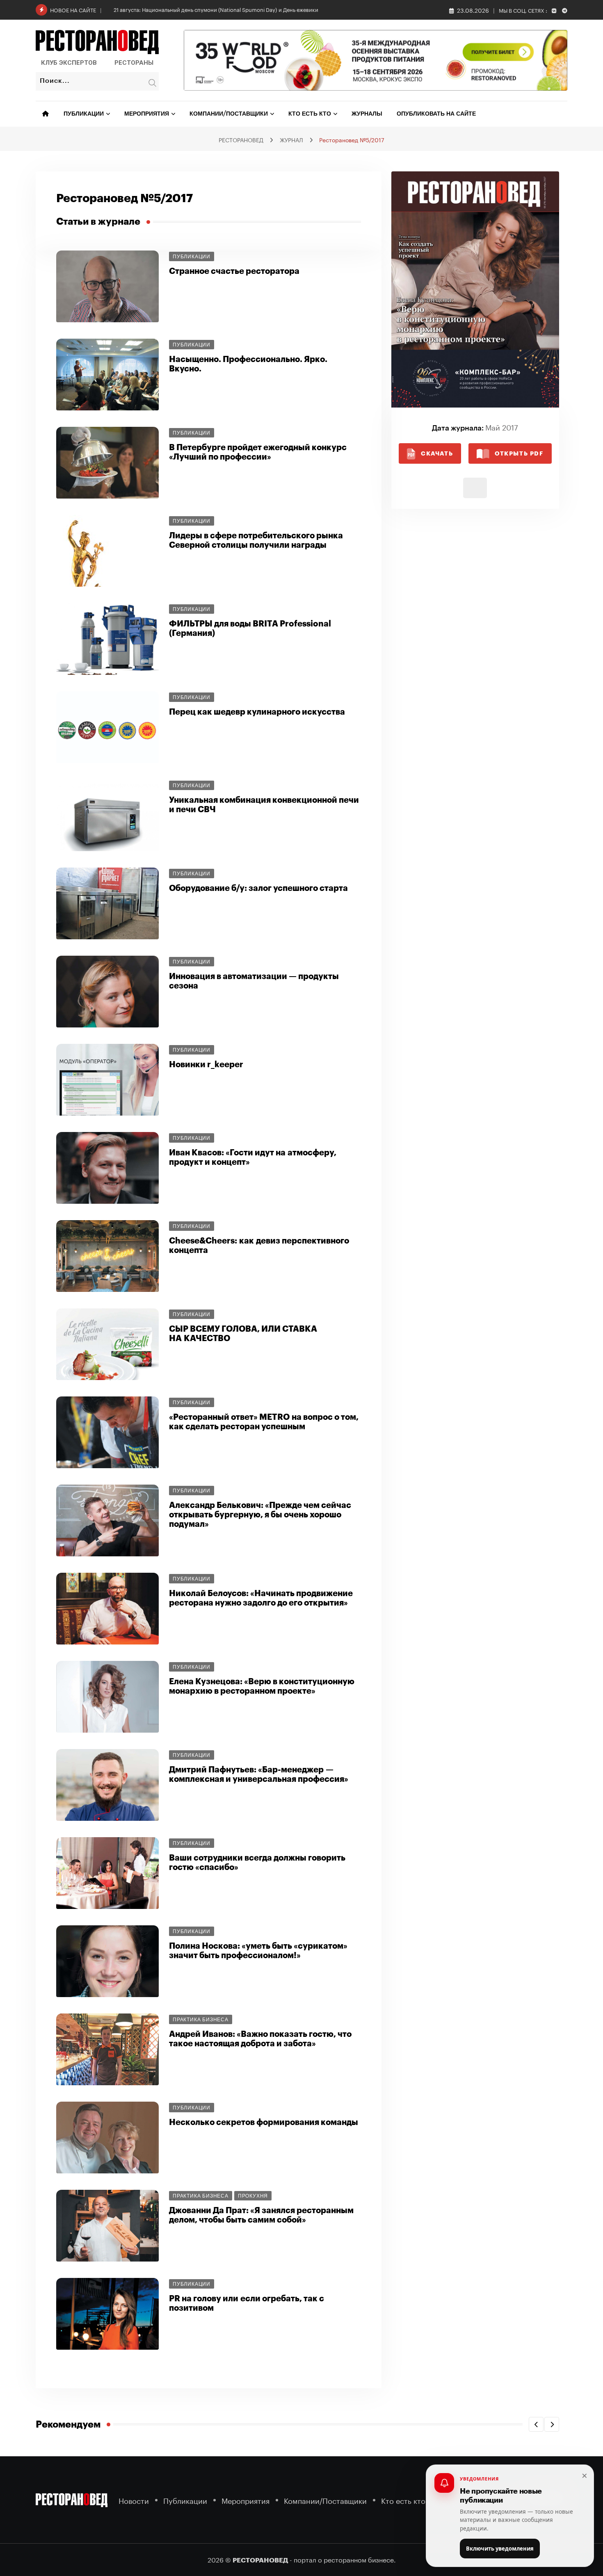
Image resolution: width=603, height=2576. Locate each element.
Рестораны (134, 63)
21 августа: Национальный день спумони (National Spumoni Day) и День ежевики (216, 9)
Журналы (367, 114)
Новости (134, 2500)
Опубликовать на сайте (436, 114)
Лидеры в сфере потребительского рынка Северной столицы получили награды (256, 540)
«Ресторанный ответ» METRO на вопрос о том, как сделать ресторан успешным (264, 1422)
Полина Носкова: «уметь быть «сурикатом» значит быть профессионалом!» (258, 1951)
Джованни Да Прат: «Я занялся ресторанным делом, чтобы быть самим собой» (261, 2215)
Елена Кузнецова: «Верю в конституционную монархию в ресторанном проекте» (262, 1686)
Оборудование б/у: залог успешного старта (258, 888)
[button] (536, 2424)
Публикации (84, 114)
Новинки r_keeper (206, 1065)
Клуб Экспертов (69, 63)
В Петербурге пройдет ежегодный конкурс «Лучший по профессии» (258, 452)
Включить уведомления (500, 2549)
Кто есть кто (310, 114)
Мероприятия (147, 114)
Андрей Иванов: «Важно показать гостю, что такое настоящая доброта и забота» (260, 2039)
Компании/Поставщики (229, 114)
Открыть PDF (519, 453)
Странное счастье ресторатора (234, 271)
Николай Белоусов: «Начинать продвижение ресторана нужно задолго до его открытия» (261, 1598)
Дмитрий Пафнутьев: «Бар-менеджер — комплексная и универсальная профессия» (259, 1774)
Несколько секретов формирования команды (264, 2122)
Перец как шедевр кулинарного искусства (257, 712)
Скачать (437, 453)
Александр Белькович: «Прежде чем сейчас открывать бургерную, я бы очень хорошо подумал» (260, 1515)
